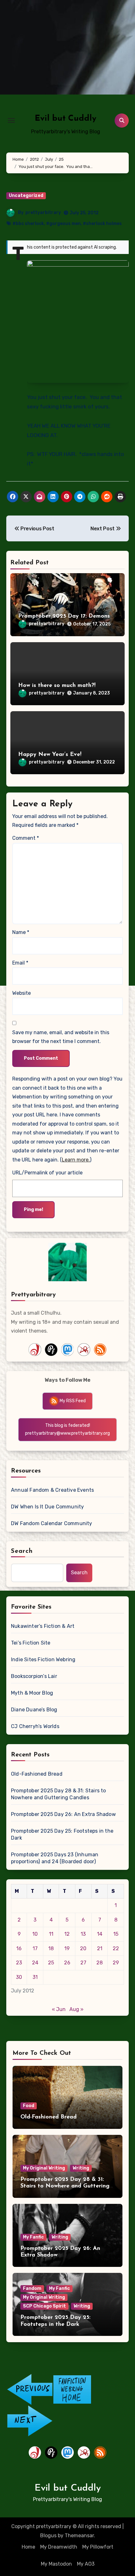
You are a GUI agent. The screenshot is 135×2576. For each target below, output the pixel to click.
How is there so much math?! (57, 686)
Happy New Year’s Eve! (50, 755)
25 (51, 1963)
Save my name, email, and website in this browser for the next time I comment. (61, 1037)
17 (35, 1948)
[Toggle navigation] (11, 120)
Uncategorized (26, 196)
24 (35, 1963)
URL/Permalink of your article (47, 1173)
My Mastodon (56, 2564)
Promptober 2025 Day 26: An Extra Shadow (63, 1814)
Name (21, 932)
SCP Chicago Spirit (44, 2306)
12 (67, 1934)
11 (51, 1934)
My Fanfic (33, 2237)
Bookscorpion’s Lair (34, 1676)
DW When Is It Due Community (47, 1507)
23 (19, 1963)
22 (116, 1948)
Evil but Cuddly (66, 119)
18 (51, 1948)
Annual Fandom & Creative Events (52, 1490)
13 (83, 1934)
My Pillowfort (98, 2547)
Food (29, 2106)
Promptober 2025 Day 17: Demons (64, 616)
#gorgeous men (63, 224)
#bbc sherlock (28, 224)
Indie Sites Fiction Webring (43, 1660)
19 (67, 1948)
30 (19, 1977)
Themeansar (79, 2536)
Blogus (48, 2536)
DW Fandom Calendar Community (52, 1523)
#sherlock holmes (102, 224)
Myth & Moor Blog (32, 1693)
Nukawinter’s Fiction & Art (43, 1626)
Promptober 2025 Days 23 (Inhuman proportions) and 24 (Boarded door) (55, 1858)
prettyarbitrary (43, 213)
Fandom (32, 2288)
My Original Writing (44, 2168)
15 (116, 1934)
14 (100, 1934)
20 (83, 1948)
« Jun (59, 2009)
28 (100, 1963)
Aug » (76, 2009)
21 (100, 1948)
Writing (81, 2168)
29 (116, 1963)
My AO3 (86, 2564)
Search (22, 1551)
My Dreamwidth (59, 2547)
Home (28, 2547)
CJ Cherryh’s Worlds (35, 1726)
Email (20, 963)
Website (22, 993)
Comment (26, 838)
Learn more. (76, 1160)
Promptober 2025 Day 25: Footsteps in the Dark (62, 1834)
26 (67, 1963)
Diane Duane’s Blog (34, 1710)
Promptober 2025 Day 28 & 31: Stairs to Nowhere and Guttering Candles (59, 1794)
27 (83, 1963)
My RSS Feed (72, 1401)
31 (35, 1977)
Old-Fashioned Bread (37, 1774)
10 (35, 1934)
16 (19, 1948)
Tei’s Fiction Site (31, 1643)
